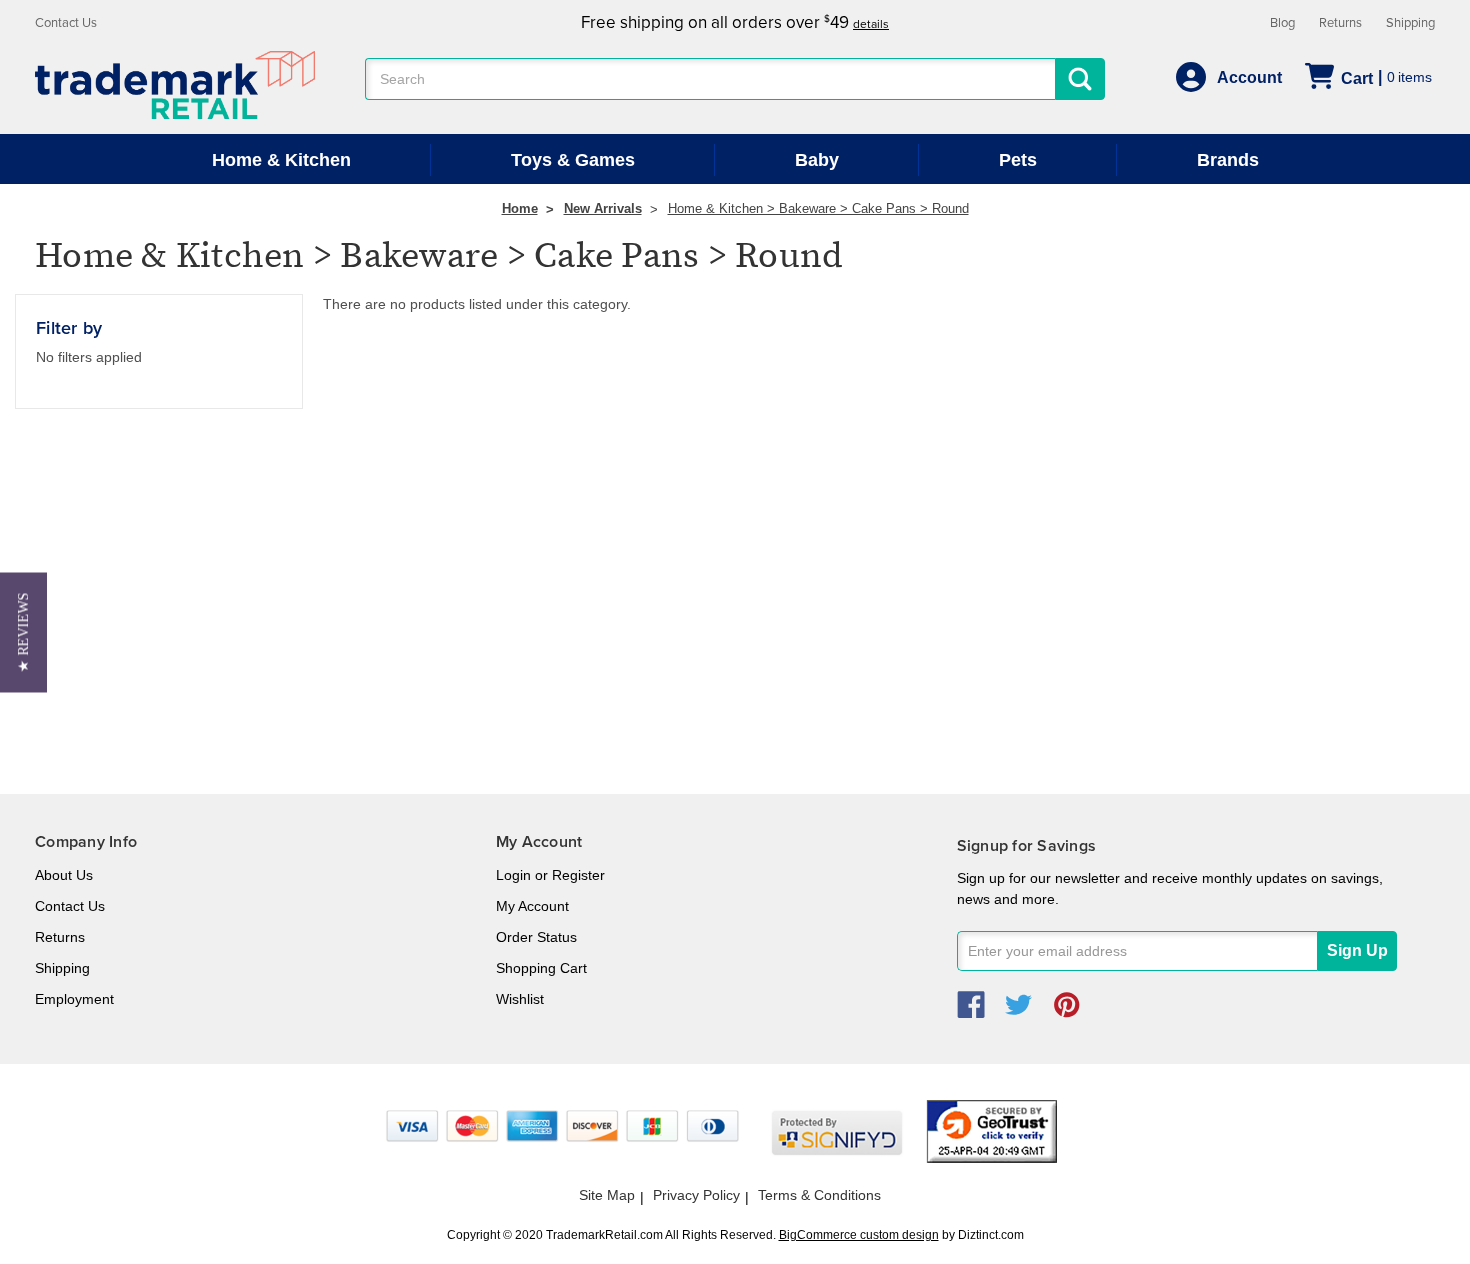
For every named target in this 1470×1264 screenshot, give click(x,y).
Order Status (536, 937)
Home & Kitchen (281, 160)
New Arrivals (603, 208)
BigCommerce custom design (859, 1235)
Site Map (607, 1195)
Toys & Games (573, 160)
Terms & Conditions (819, 1195)
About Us (64, 875)
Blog (1282, 23)
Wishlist (520, 999)
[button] (23, 632)
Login (513, 875)
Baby (817, 160)
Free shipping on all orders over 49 (735, 22)
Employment (74, 999)
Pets (1018, 160)
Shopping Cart (541, 968)
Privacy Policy (696, 1195)
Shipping (1410, 23)
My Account (532, 906)
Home (520, 208)
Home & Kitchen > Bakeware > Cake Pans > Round (818, 208)
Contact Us (66, 23)
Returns (1340, 23)
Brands (1228, 160)
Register (578, 875)
